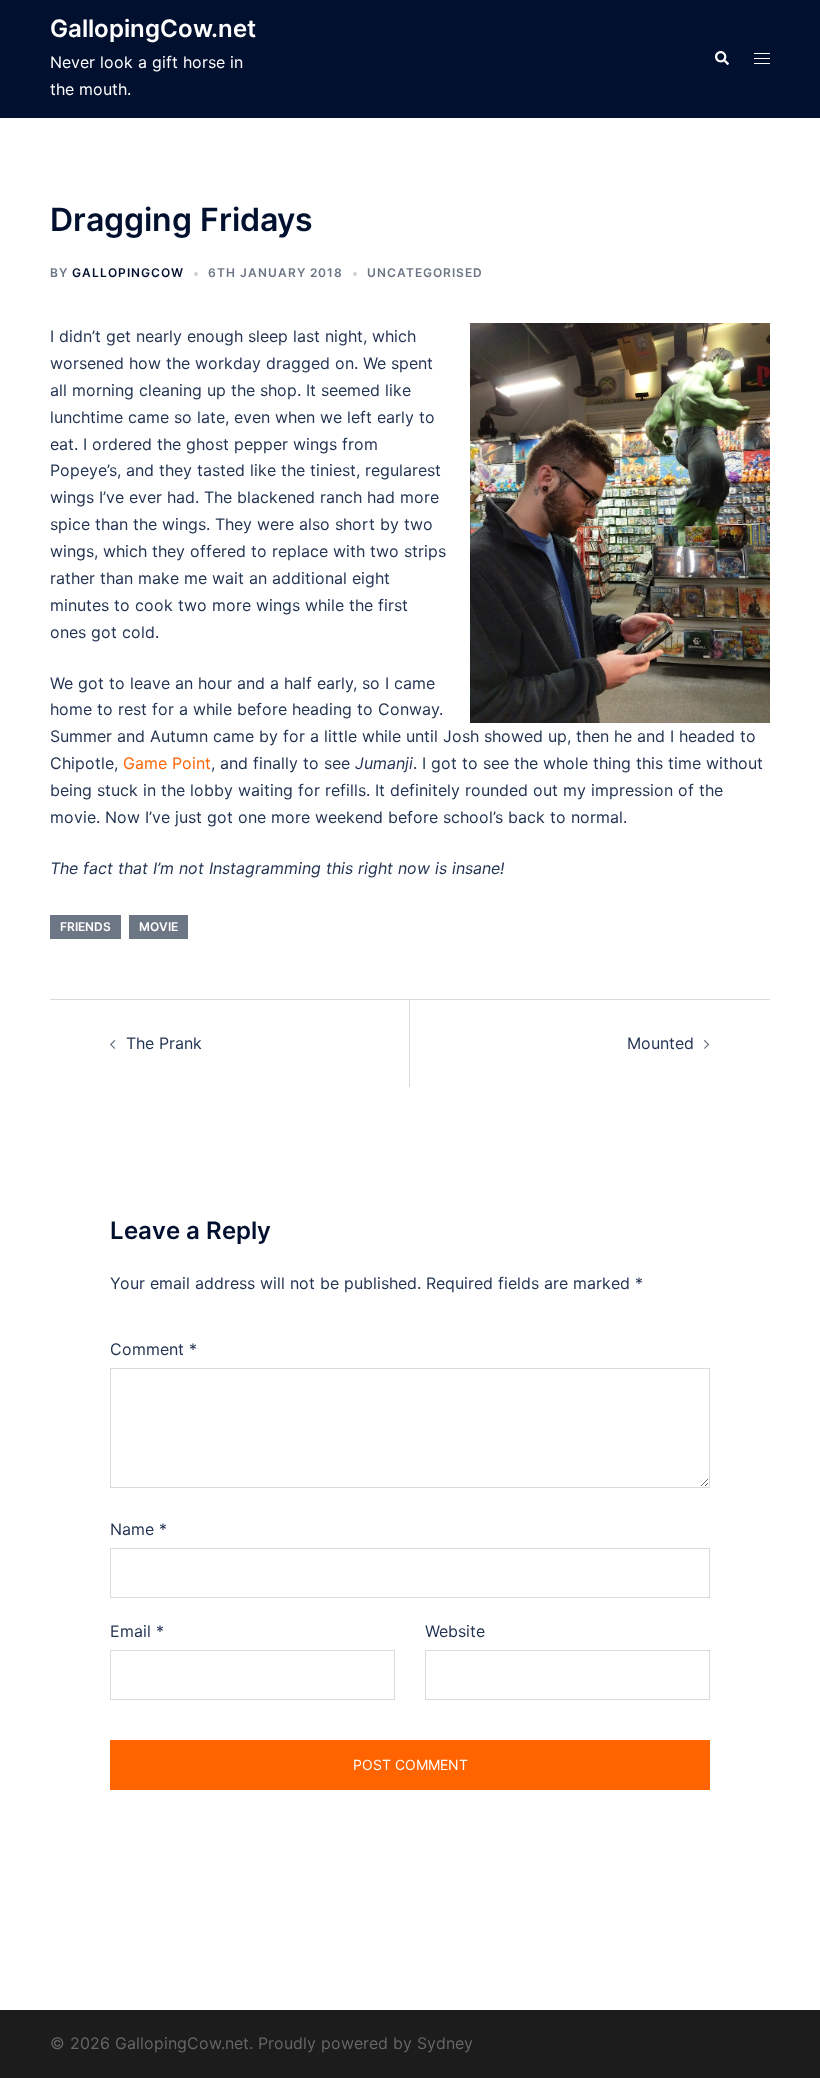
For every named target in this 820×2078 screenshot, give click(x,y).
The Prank (164, 1043)
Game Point (167, 763)
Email (137, 1631)
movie (158, 926)
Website (455, 1631)
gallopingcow (128, 272)
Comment (153, 1349)
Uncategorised (425, 272)
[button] (721, 59)
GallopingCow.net (153, 28)
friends (85, 926)
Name (138, 1529)
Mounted (660, 1043)
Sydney (445, 2043)
